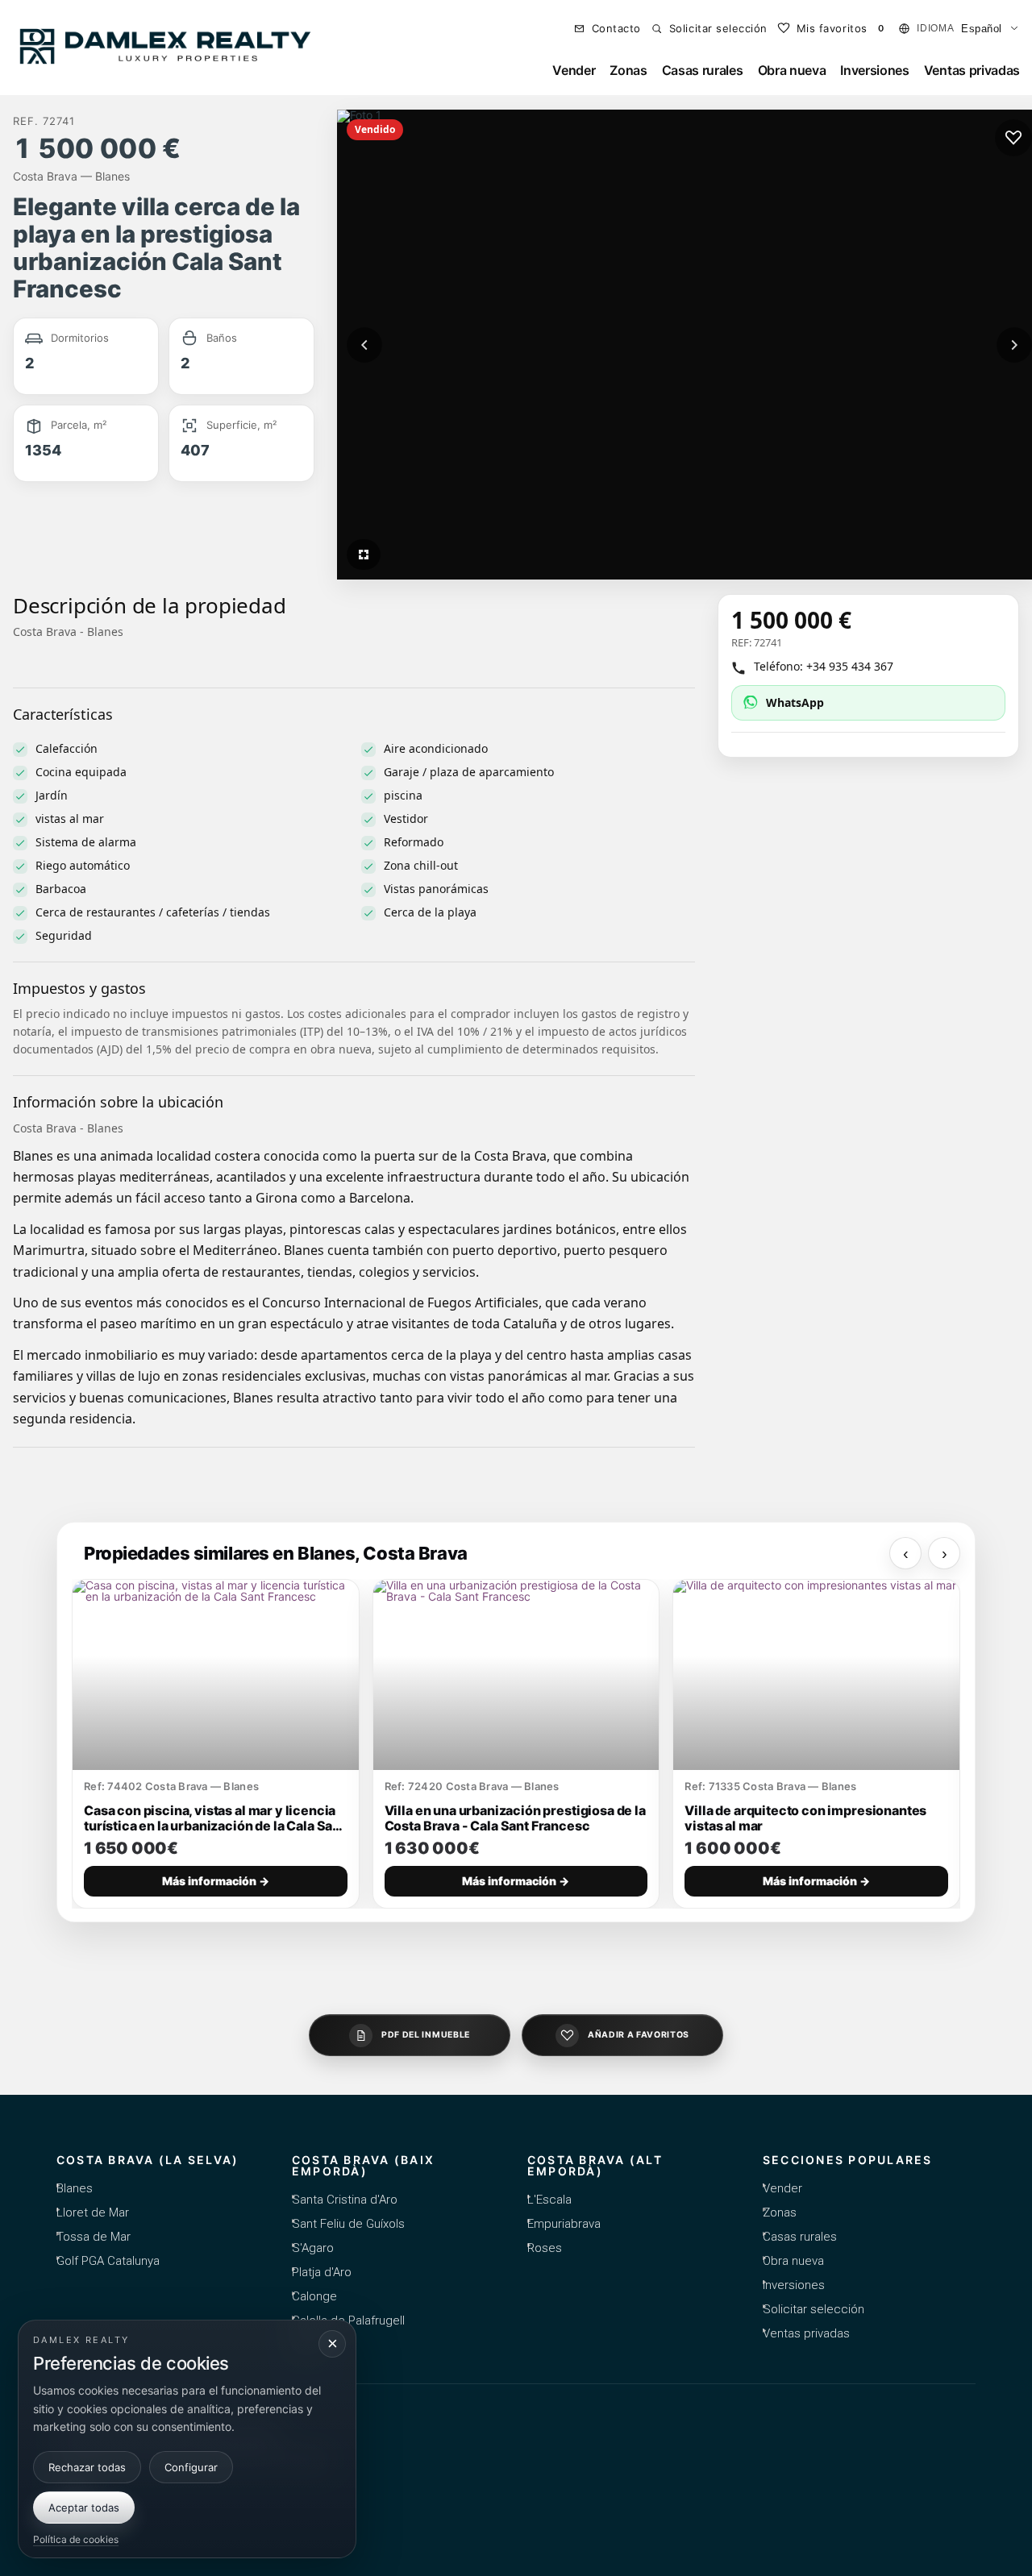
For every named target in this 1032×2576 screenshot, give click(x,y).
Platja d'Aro (322, 2272)
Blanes (75, 2188)
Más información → (216, 1881)
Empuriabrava (564, 2224)
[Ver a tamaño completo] (364, 555)
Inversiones (874, 70)
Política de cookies (76, 2539)
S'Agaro (313, 2248)
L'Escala (549, 2200)
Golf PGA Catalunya (108, 2261)
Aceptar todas (84, 2507)
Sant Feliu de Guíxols (348, 2224)
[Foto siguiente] (1014, 345)
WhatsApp (795, 702)
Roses (545, 2248)
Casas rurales (703, 70)
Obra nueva (792, 70)
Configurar (191, 2466)
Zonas (628, 70)
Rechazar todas (87, 2466)
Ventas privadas (972, 70)
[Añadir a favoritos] (1013, 138)
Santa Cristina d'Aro (345, 2200)
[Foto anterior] (364, 345)
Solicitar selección (814, 2309)
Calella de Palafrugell (348, 2320)
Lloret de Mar (93, 2212)
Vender (574, 70)
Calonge (314, 2296)
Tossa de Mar (94, 2237)
